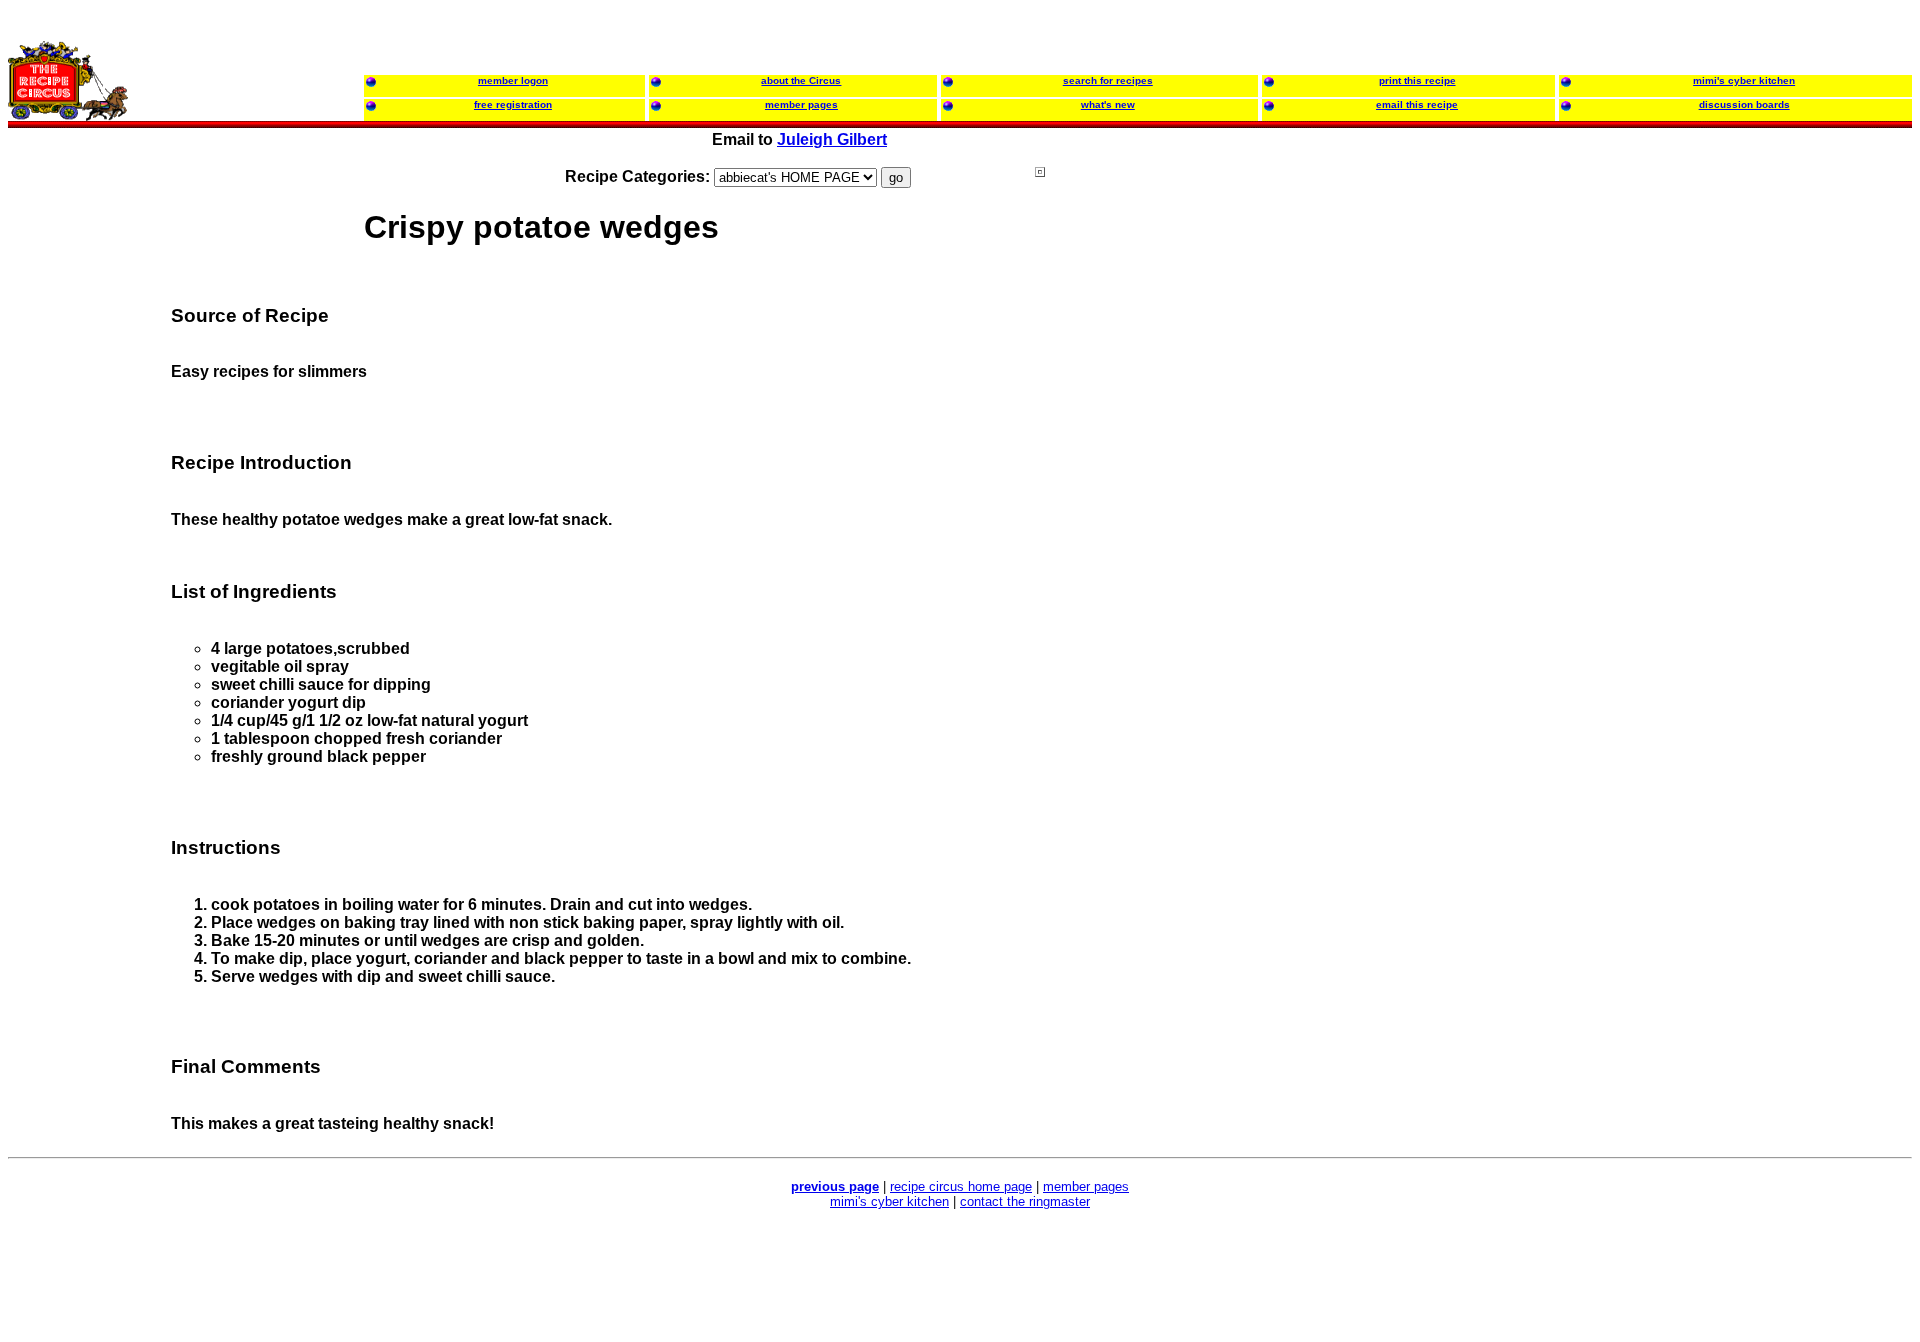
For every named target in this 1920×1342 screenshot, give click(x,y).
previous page (835, 1186)
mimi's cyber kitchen (889, 1201)
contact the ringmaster (1025, 1201)
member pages (1086, 1186)
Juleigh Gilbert (832, 139)
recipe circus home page (961, 1186)
